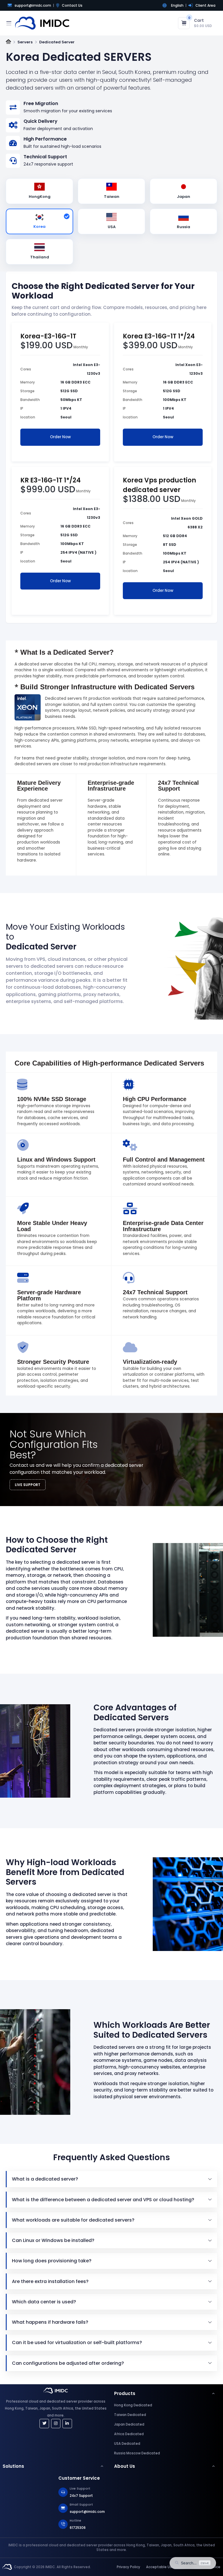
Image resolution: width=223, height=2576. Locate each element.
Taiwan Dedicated (130, 2415)
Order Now (60, 437)
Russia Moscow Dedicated (137, 2453)
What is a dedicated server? (45, 2179)
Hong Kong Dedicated (133, 2405)
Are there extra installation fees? (50, 2281)
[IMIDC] (7, 2567)
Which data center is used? (44, 2302)
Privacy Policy (128, 2567)
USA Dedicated (127, 2444)
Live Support (28, 1485)
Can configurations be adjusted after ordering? (68, 2363)
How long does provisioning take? (52, 2261)
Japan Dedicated (129, 2424)
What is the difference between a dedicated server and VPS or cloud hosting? (103, 2200)
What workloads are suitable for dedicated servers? (73, 2220)
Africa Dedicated (129, 2434)
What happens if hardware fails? (50, 2322)
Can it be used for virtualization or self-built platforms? (77, 2342)
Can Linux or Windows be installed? (53, 2240)
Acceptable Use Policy (166, 2567)
